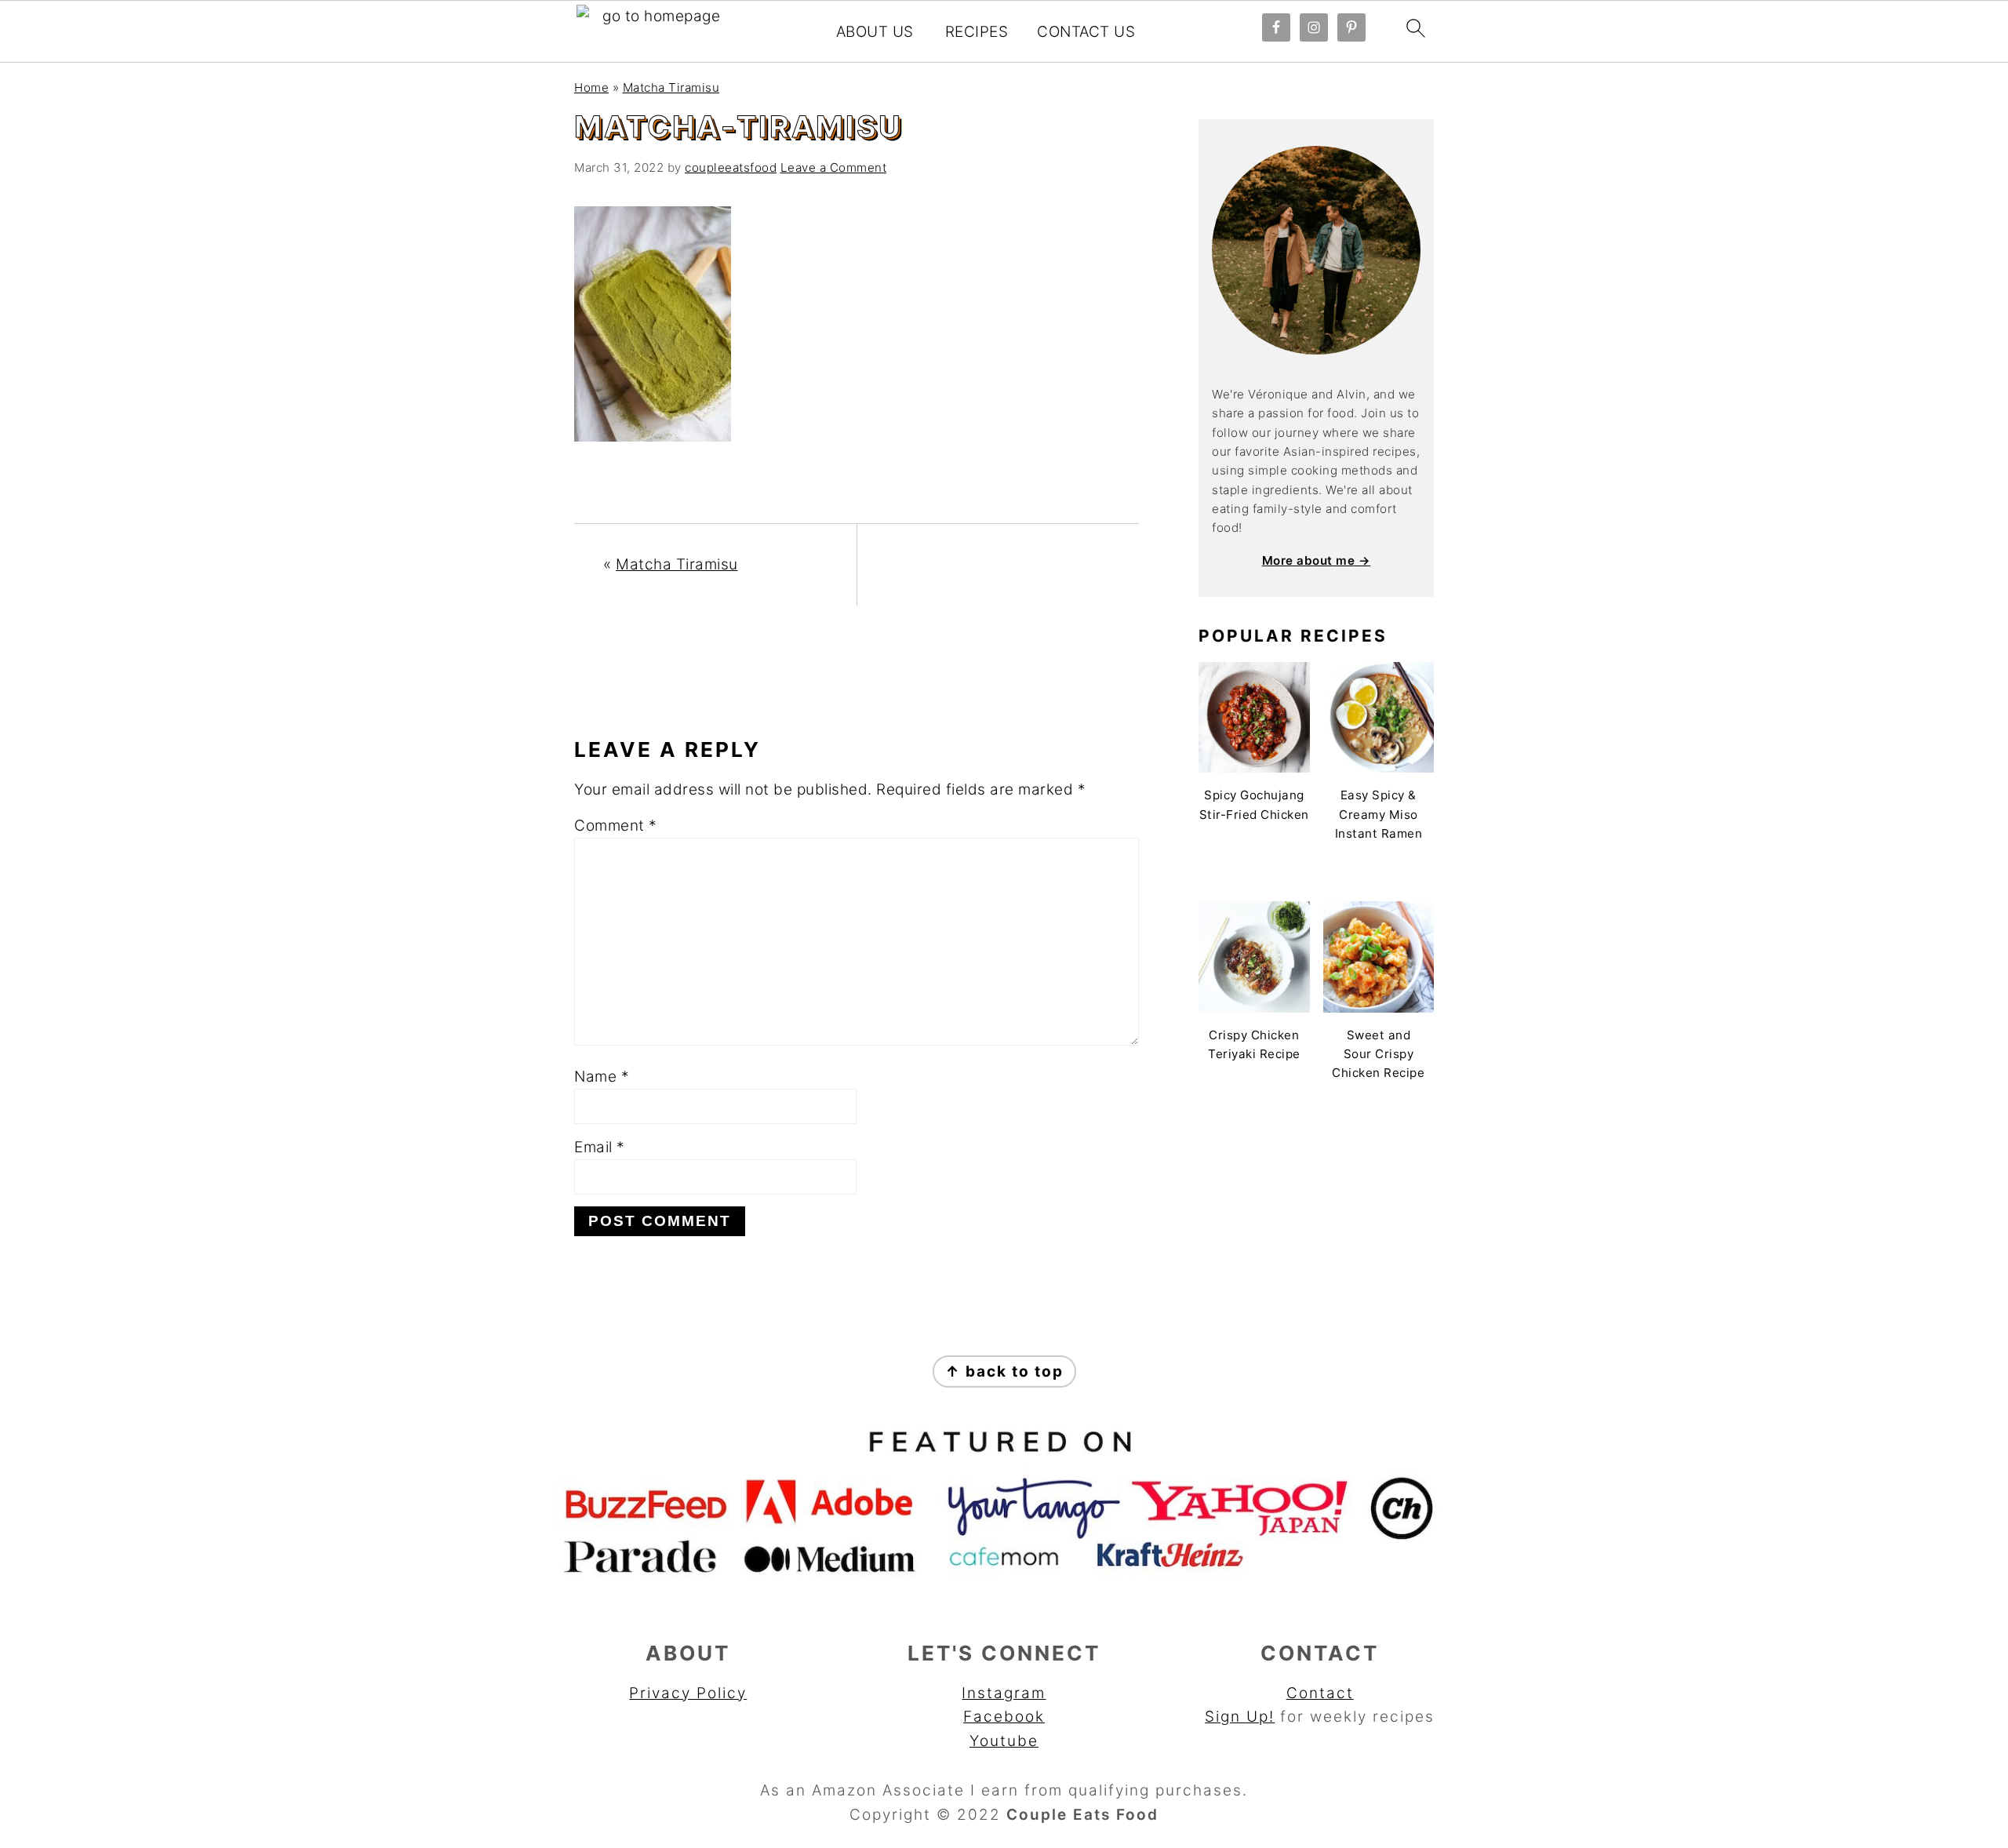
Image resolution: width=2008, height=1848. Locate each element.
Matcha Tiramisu (671, 87)
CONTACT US (1086, 32)
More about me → (1317, 560)
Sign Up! (1240, 1717)
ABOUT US (875, 32)
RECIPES (977, 32)
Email (600, 1147)
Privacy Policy (688, 1693)
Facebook (1004, 1717)
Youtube (1004, 1741)
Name (602, 1077)
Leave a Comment (834, 167)
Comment (616, 826)
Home (591, 87)
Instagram (1004, 1693)
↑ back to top (1004, 1371)
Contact (1320, 1693)
